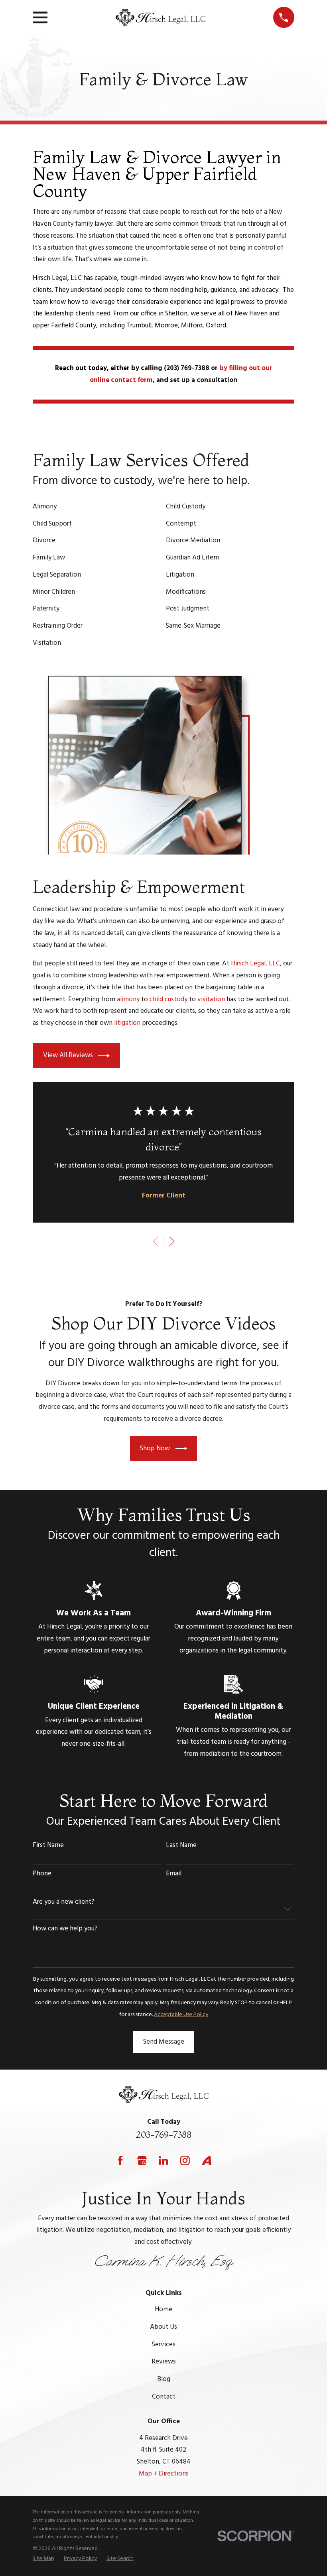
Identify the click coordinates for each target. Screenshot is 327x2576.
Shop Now (155, 1449)
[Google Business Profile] (142, 2160)
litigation (127, 1023)
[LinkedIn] (163, 2160)
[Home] (160, 18)
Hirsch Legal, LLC (255, 964)
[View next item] (172, 1241)
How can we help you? (65, 1929)
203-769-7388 (163, 2135)
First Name (48, 1845)
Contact (164, 2397)
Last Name (181, 1845)
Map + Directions (164, 2474)
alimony (128, 999)
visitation (211, 999)
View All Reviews (68, 1055)
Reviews (164, 2362)
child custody (168, 999)
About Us (163, 2327)
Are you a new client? (64, 1902)
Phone (42, 1874)
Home (163, 2309)
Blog (164, 2379)
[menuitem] (43, 2559)
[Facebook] (120, 2160)
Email (174, 1874)
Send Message (164, 2042)
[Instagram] (185, 2160)
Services (164, 2345)
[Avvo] (207, 2160)
